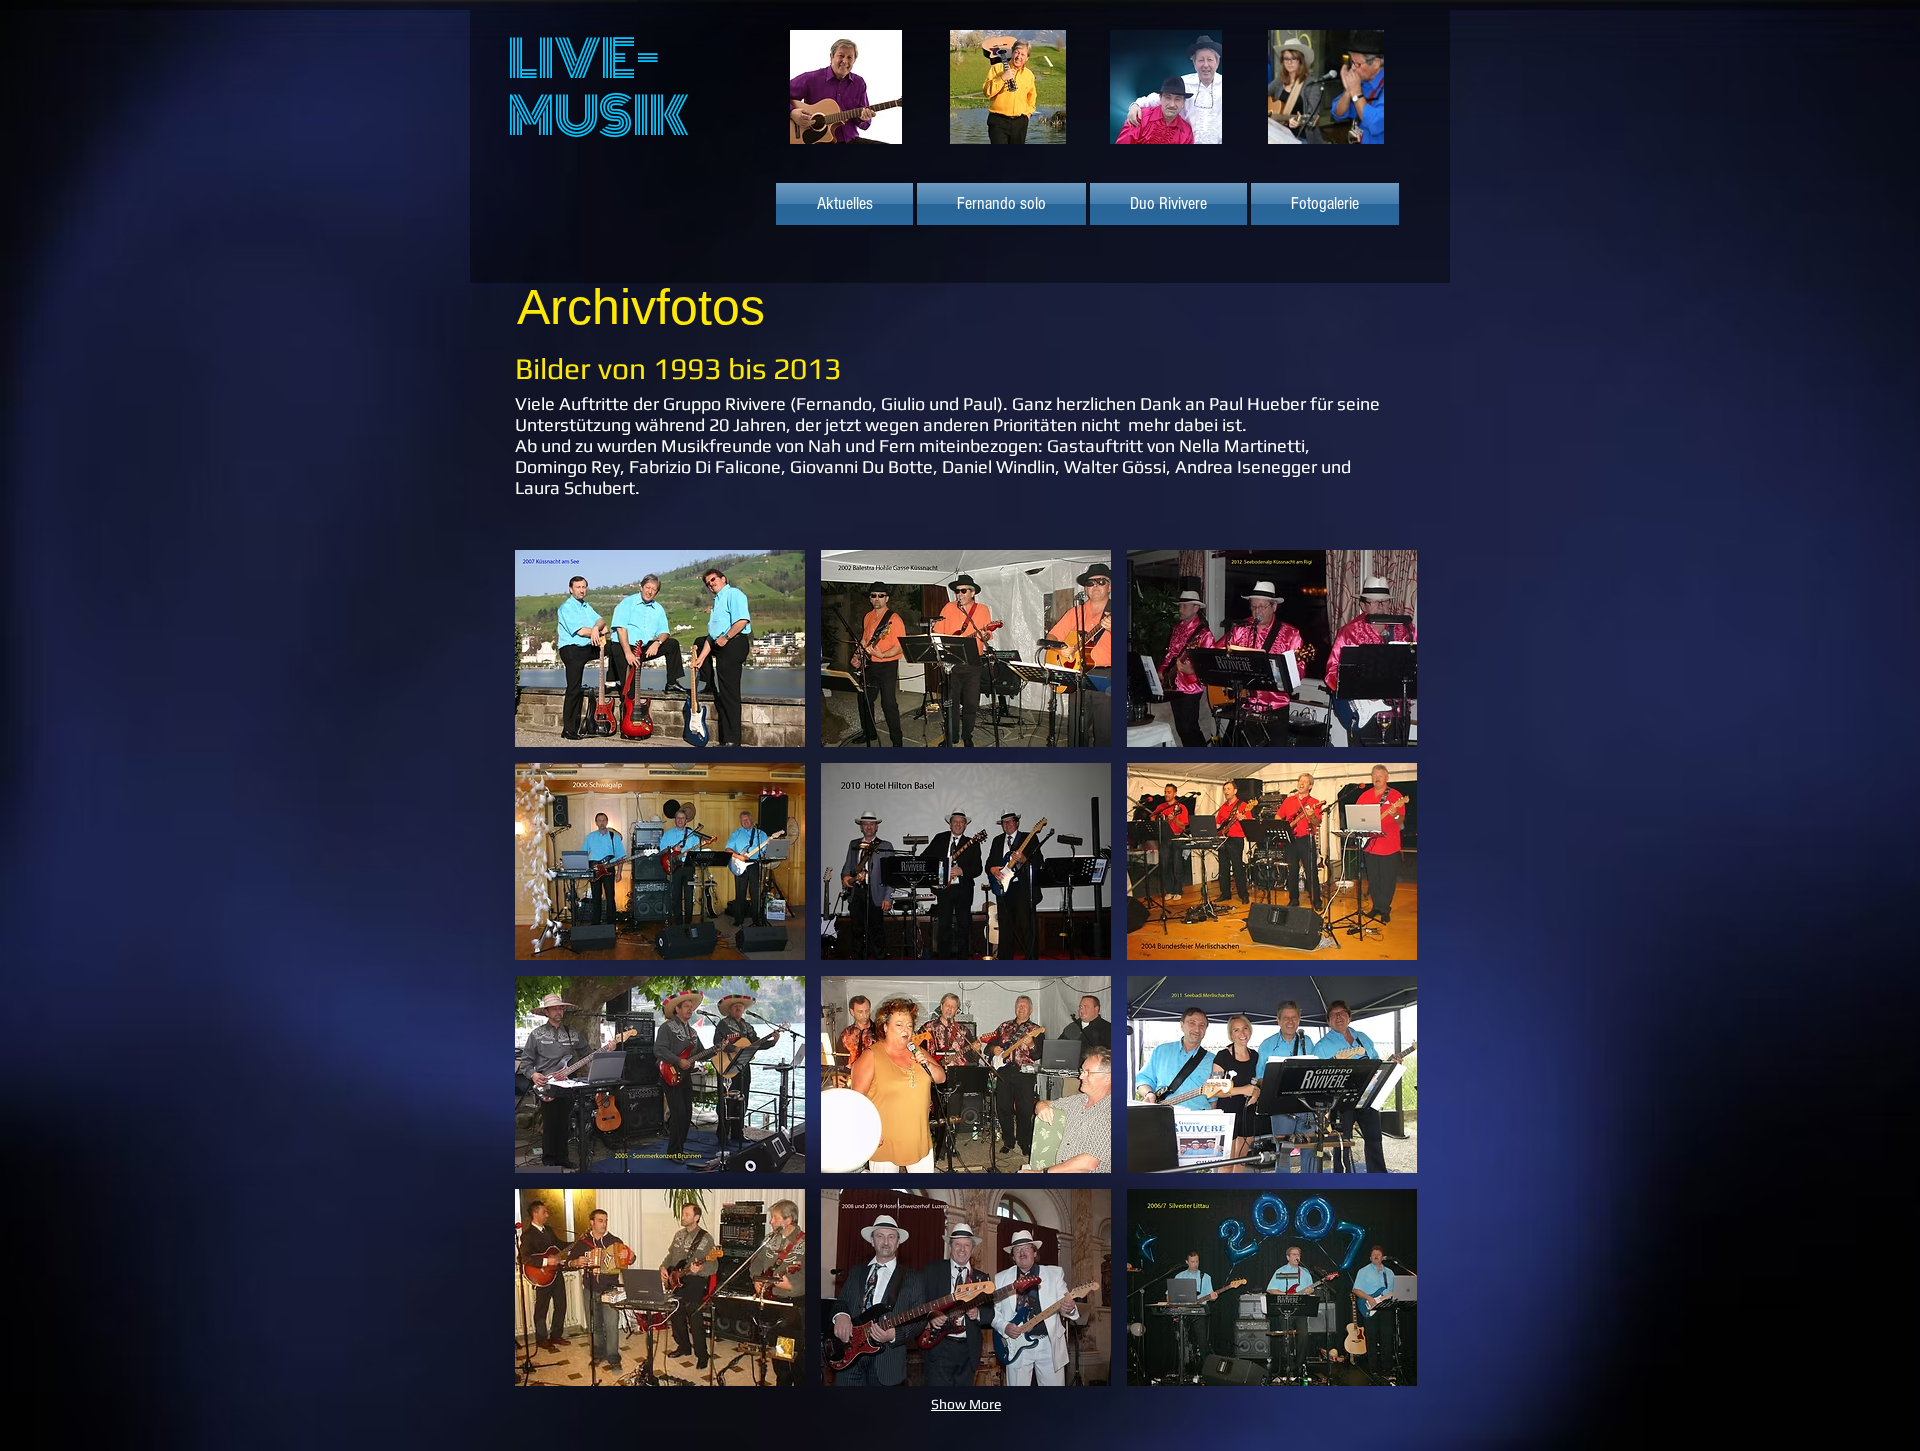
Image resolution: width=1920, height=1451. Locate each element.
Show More (966, 1404)
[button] (660, 648)
